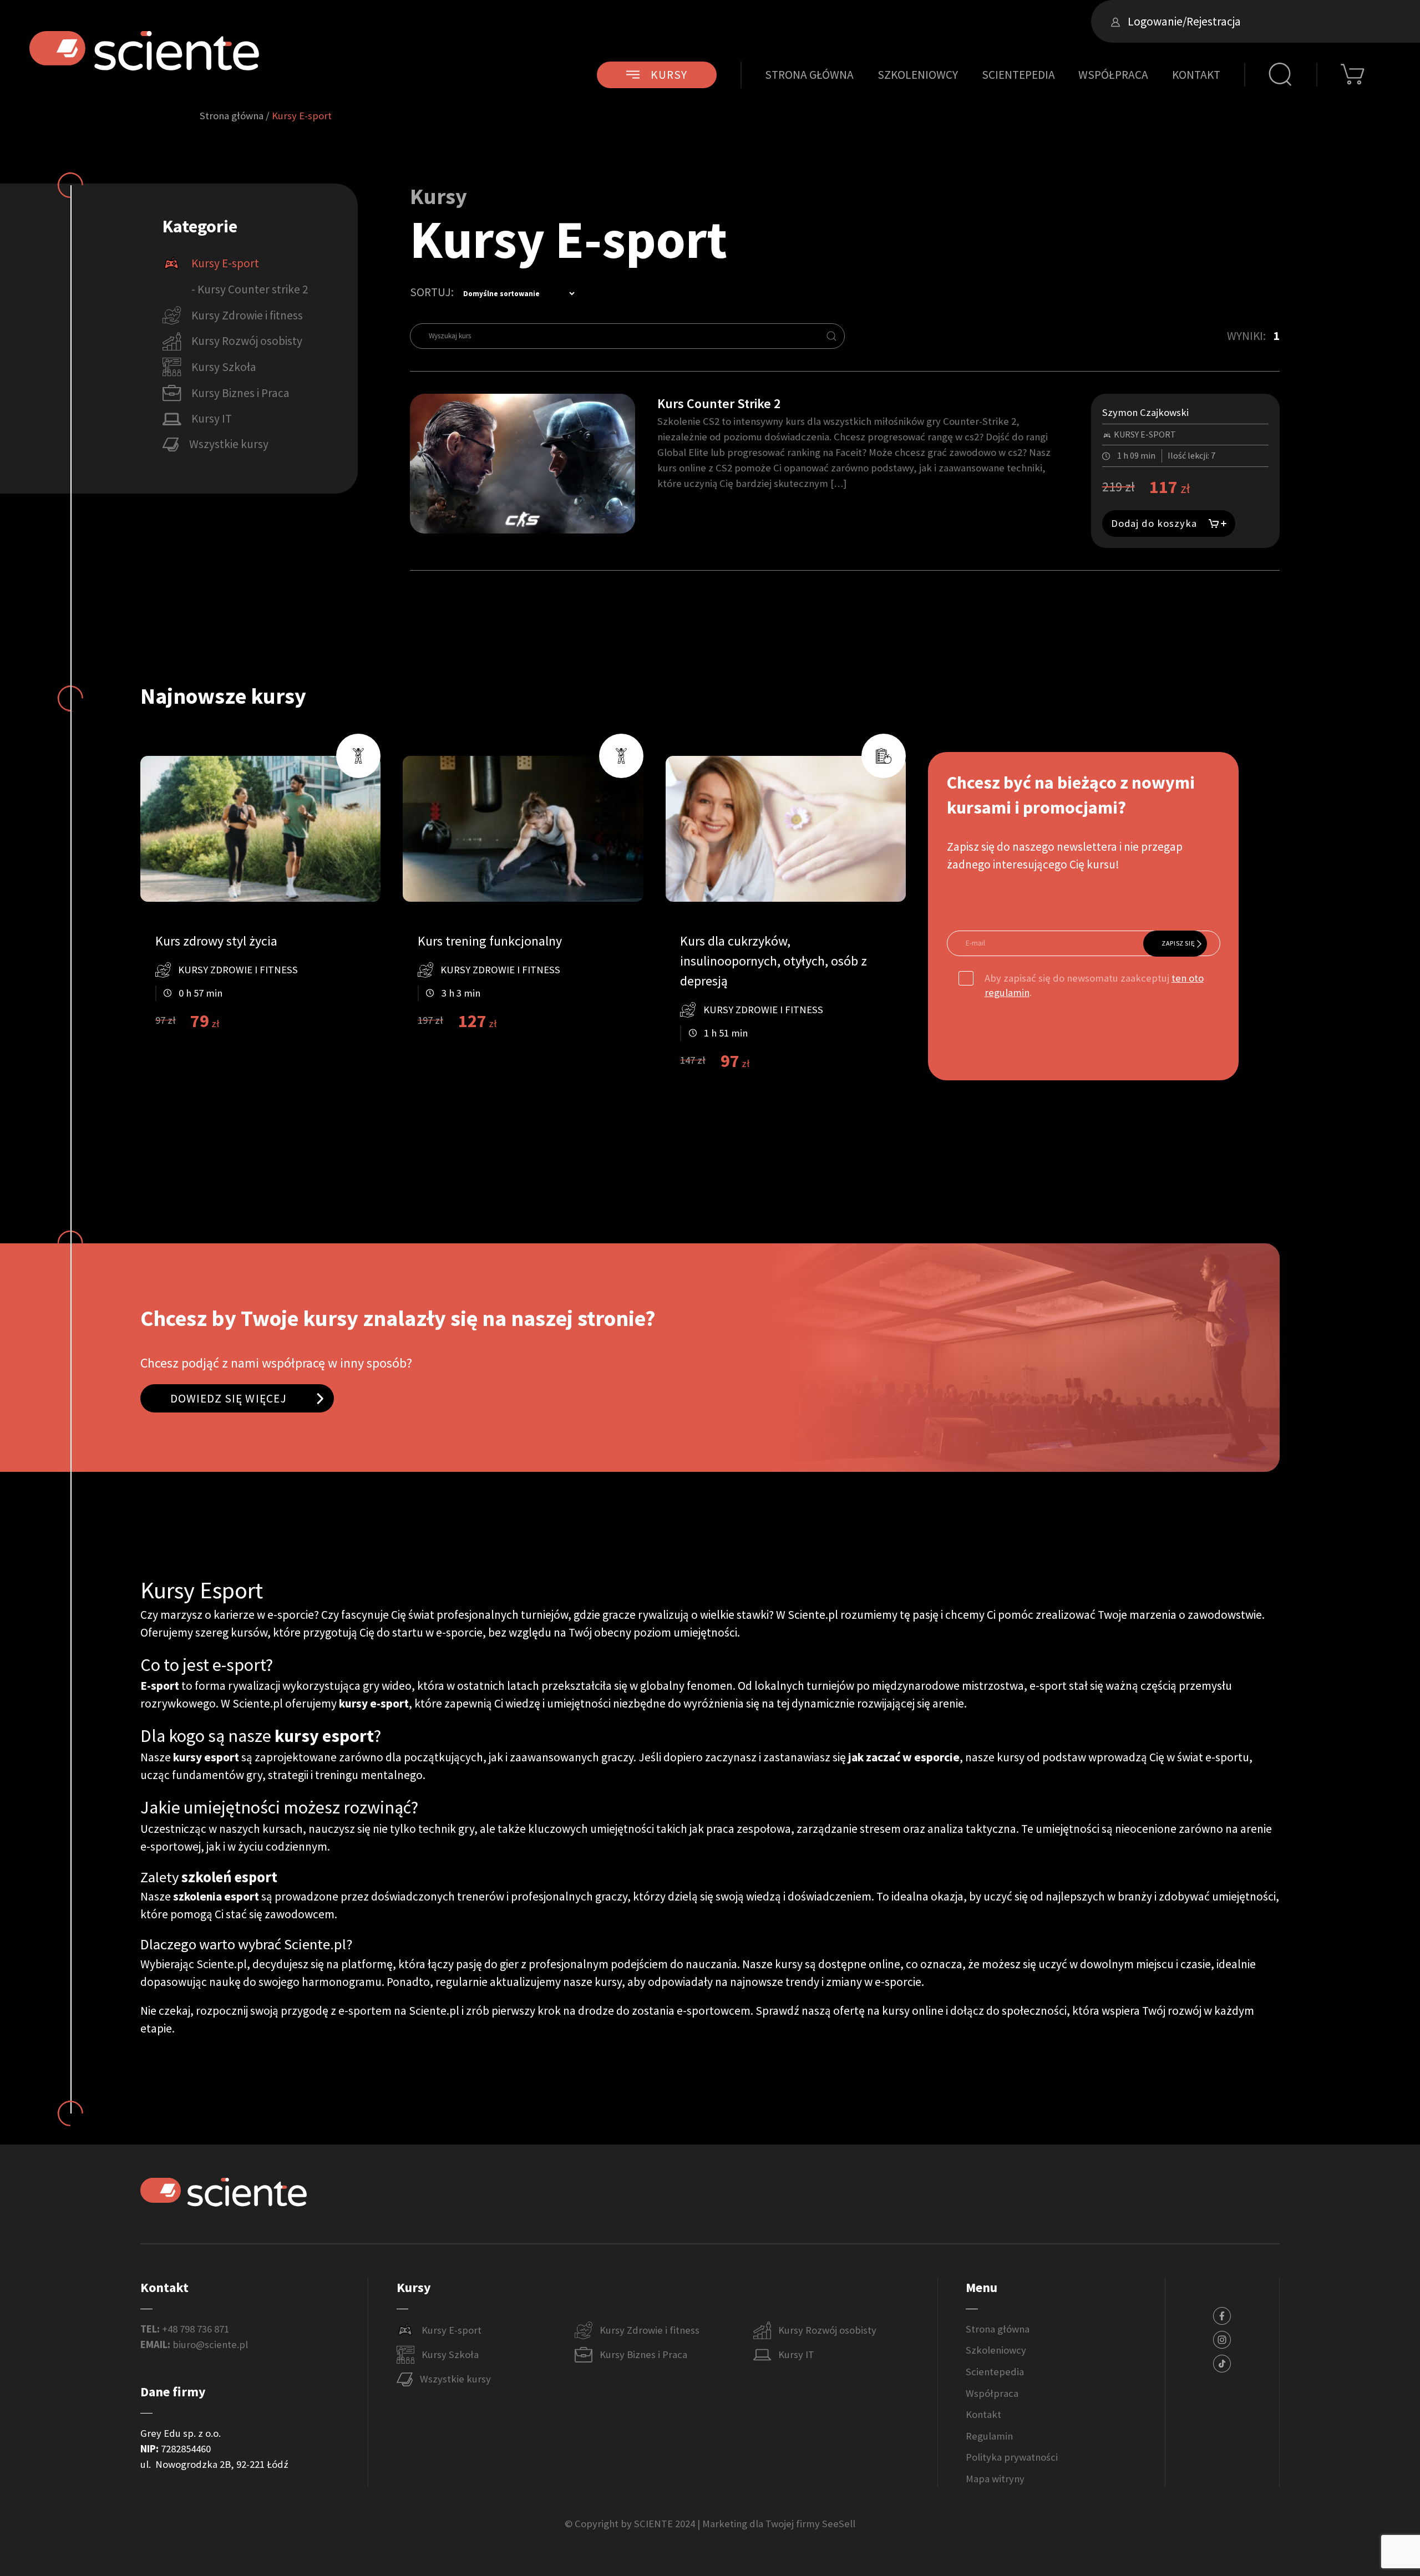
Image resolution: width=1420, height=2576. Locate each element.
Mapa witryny (995, 2479)
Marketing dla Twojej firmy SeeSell (779, 2524)
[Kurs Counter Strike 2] (523, 462)
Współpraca (1113, 75)
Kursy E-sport (452, 2330)
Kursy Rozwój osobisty (827, 2330)
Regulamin (989, 2436)
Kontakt (1196, 75)
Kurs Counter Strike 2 (719, 403)
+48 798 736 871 (196, 2329)
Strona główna (809, 75)
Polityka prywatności (1012, 2457)
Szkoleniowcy (918, 75)
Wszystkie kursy (455, 2379)
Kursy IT (796, 2354)
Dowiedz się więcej (229, 1398)
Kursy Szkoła (450, 2354)
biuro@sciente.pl (210, 2344)
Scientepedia (1018, 75)
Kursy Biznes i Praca (643, 2354)
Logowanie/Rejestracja (1183, 21)
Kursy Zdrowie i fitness (650, 2330)
